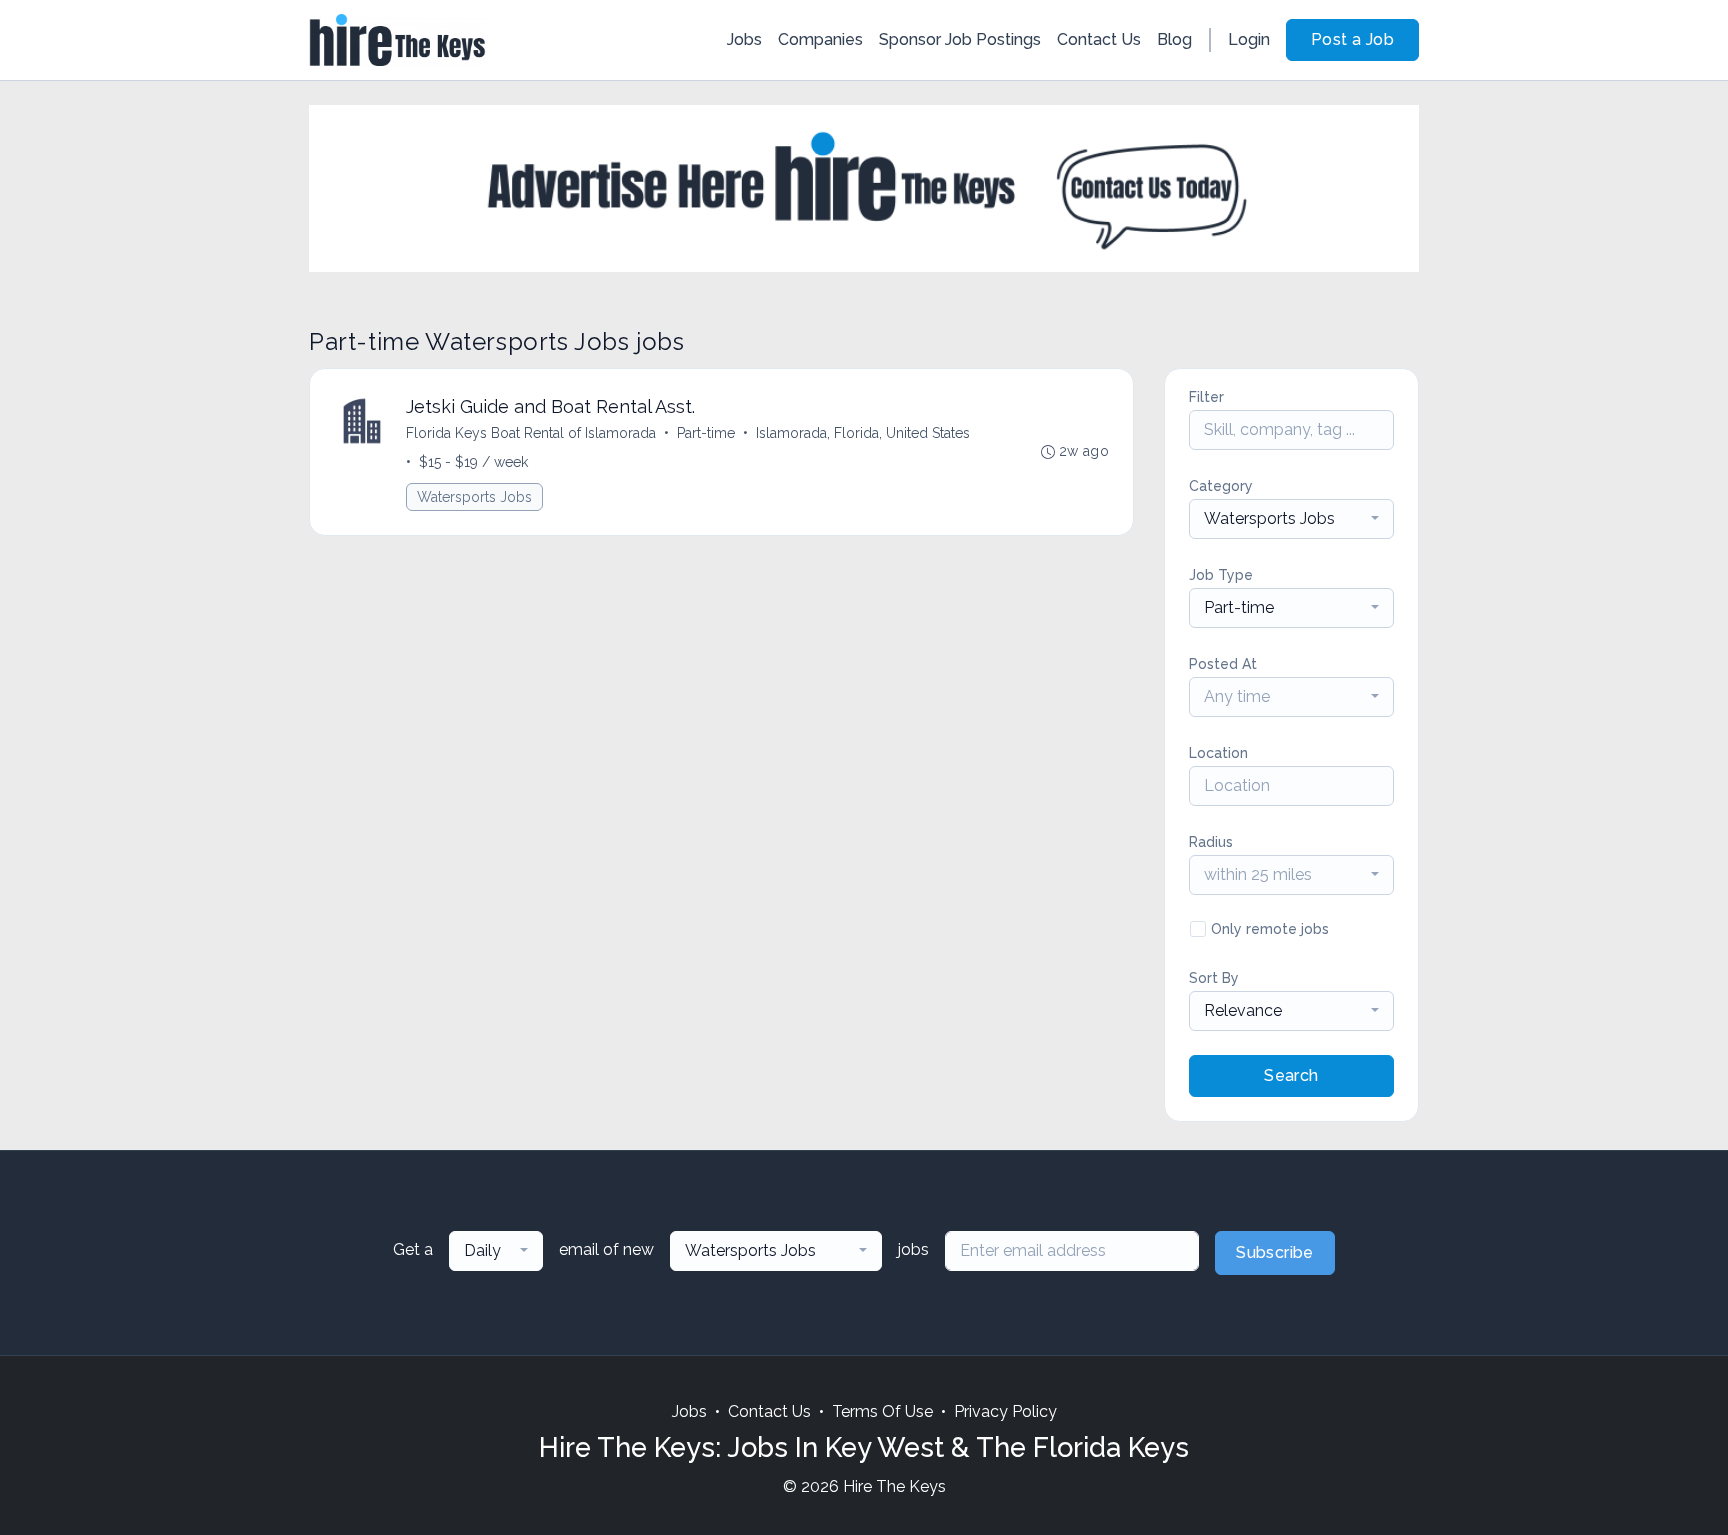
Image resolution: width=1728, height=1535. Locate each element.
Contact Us (1099, 39)
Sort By (1214, 978)
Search (1291, 1075)
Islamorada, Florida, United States (863, 433)
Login (1249, 39)
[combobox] (1291, 519)
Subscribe (1275, 1252)
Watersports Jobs (474, 497)
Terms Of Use (882, 1411)
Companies (820, 39)
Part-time (706, 433)
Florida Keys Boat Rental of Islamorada (531, 433)
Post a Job (1352, 39)
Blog (1174, 39)
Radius (1211, 842)
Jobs (744, 39)
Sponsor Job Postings (960, 39)
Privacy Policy (1005, 1411)
